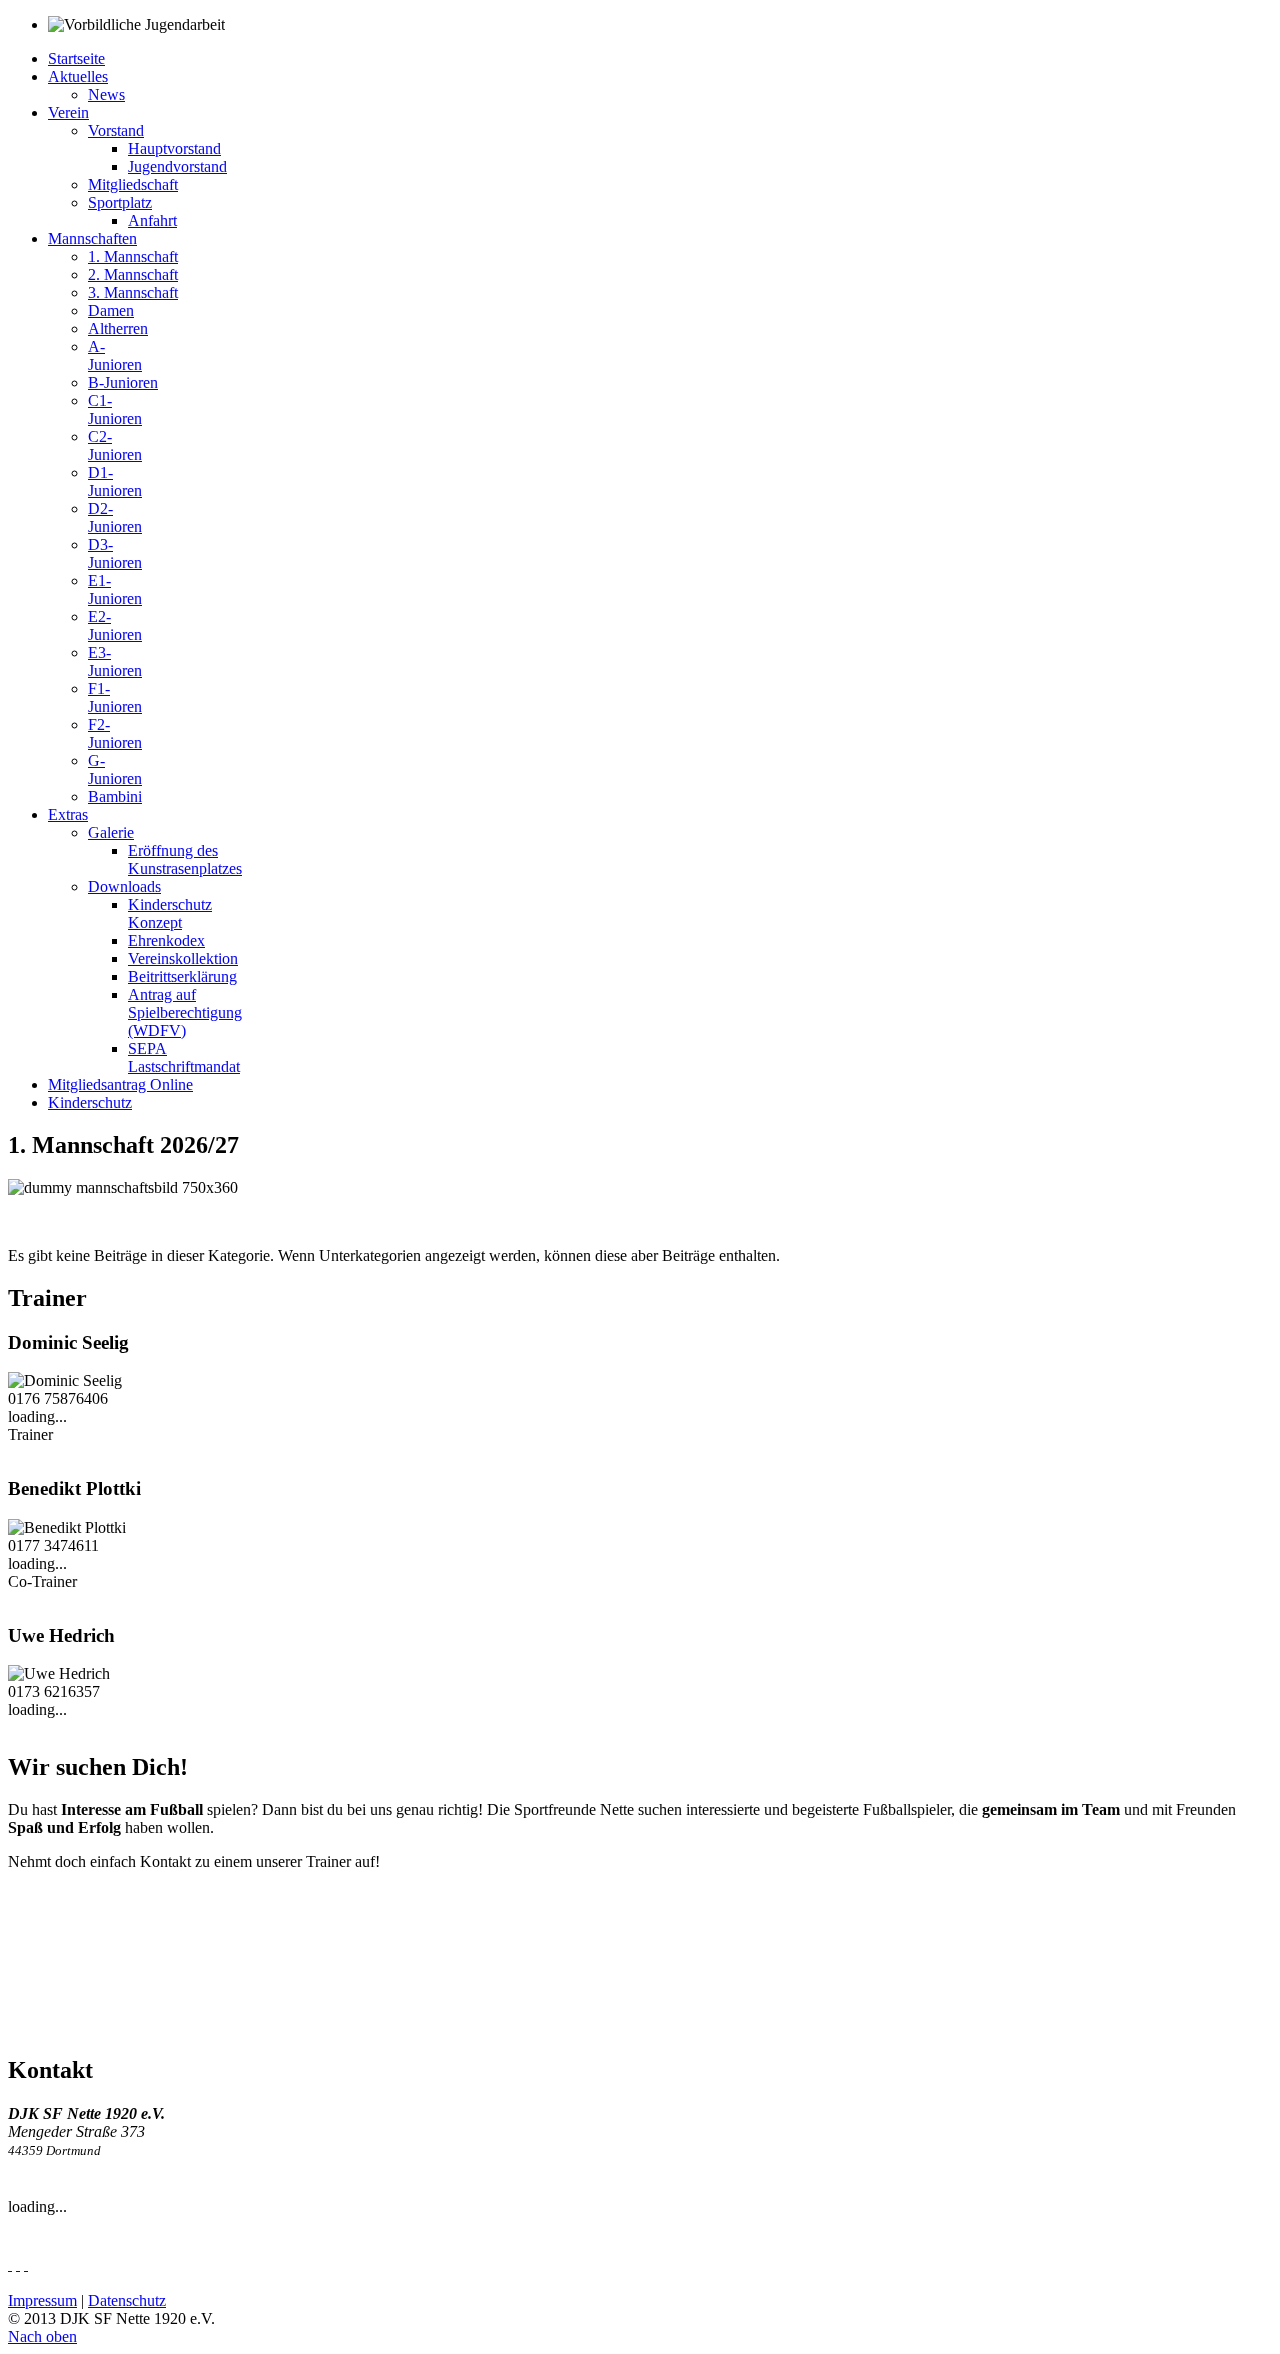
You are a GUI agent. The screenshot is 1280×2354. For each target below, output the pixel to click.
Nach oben (42, 2336)
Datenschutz (127, 2300)
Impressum (42, 2300)
